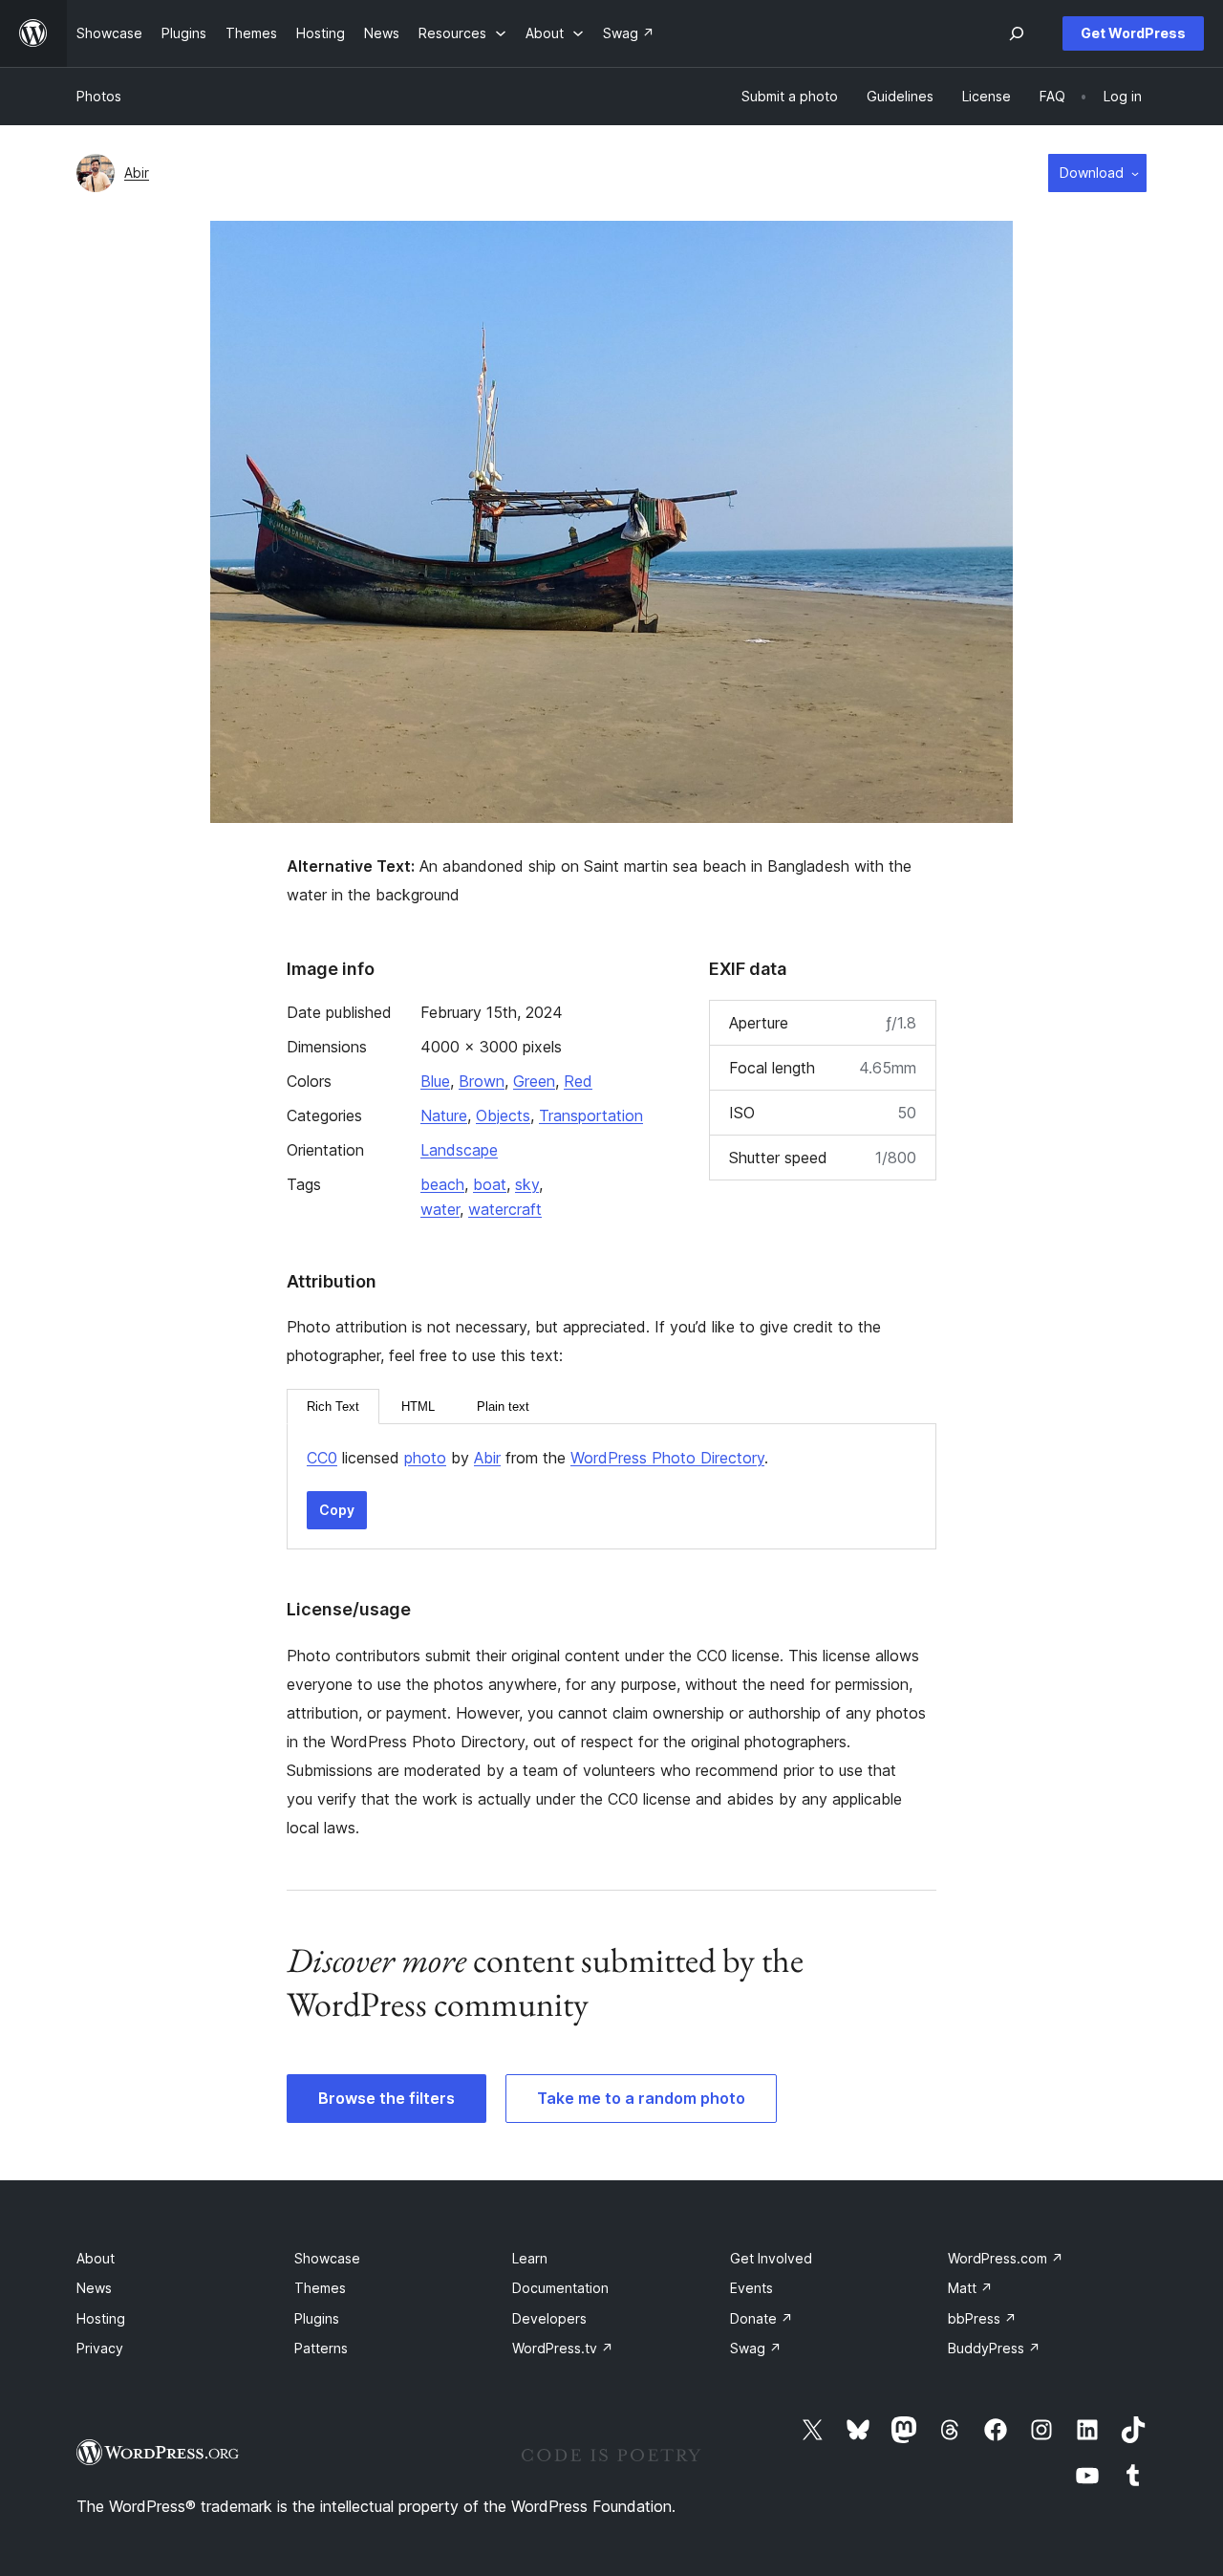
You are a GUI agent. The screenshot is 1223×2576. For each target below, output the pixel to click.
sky (527, 1184)
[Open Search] (1017, 33)
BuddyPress (994, 2348)
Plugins (317, 2318)
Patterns (321, 2348)
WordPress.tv (563, 2348)
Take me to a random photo (641, 2098)
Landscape (459, 1150)
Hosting (101, 2318)
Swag (756, 2348)
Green (534, 1081)
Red (578, 1081)
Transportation (591, 1115)
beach (442, 1184)
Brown (482, 1081)
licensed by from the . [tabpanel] (537, 1458)
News (94, 2288)
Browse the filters (386, 2098)
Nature (444, 1115)
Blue (435, 1081)
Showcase (327, 2258)
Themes (320, 2288)
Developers (549, 2318)
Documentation (560, 2288)
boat (490, 1184)
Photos (99, 96)
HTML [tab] (418, 1407)
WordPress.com (1006, 2258)
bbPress (982, 2318)
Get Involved (771, 2258)
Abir (137, 173)
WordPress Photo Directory (667, 1458)
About (96, 2258)
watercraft (505, 1209)
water (440, 1209)
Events (751, 2288)
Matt (970, 2288)
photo (425, 1458)
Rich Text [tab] (333, 1407)
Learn (530, 2258)
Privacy (100, 2348)
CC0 (322, 1458)
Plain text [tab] (503, 1407)
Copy (337, 1510)
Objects (503, 1115)
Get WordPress (1133, 33)
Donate (762, 2318)
